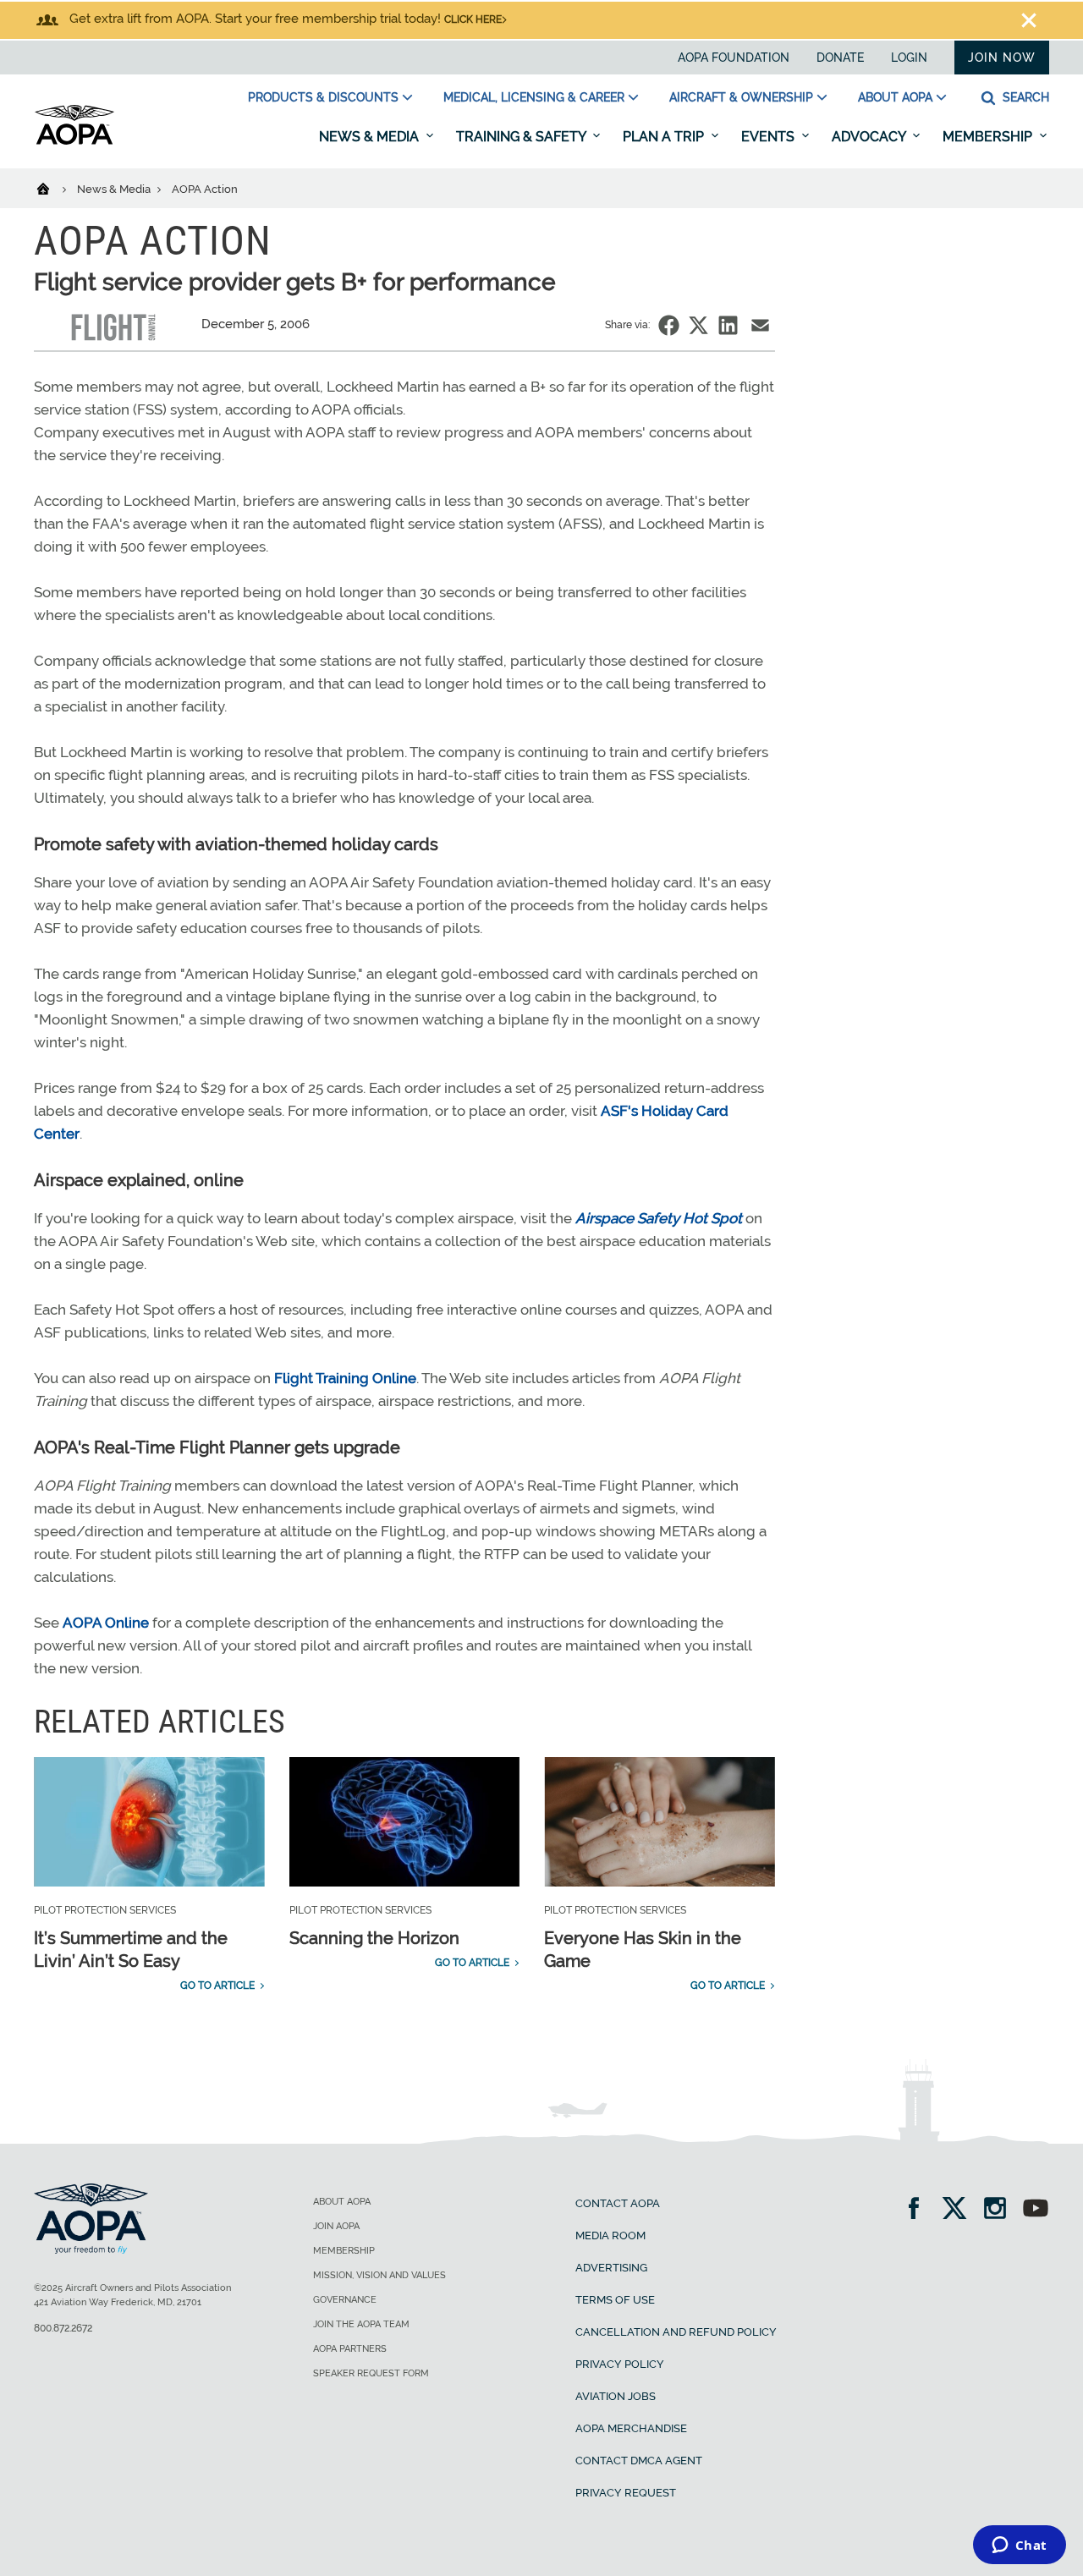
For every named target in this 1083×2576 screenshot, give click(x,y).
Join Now (1002, 58)
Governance (345, 2300)
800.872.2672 (63, 2328)
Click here (473, 19)
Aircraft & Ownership (741, 97)
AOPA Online (106, 1623)
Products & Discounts (323, 97)
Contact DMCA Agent (639, 2461)
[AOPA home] (74, 141)
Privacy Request (626, 2493)
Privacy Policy (620, 2364)
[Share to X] (698, 325)
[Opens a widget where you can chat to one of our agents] (1019, 2546)
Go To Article (217, 1986)
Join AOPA (336, 2226)
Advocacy (870, 137)
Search (1024, 97)
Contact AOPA (618, 2203)
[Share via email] (760, 325)
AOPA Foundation (734, 58)
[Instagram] (1001, 2210)
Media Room (610, 2235)
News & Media (371, 137)
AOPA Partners (350, 2349)
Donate (840, 58)
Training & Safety (522, 137)
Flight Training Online (345, 1378)
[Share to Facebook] (669, 325)
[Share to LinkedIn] (728, 325)
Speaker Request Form (371, 2373)
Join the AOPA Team (361, 2324)
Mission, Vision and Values (379, 2275)
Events (770, 137)
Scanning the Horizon (374, 1938)
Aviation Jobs (616, 2396)
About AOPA (895, 97)
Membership (989, 137)
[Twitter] (960, 2210)
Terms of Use (615, 2300)
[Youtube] (1036, 2210)
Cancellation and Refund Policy (676, 2332)
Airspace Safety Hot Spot (659, 1218)
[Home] (54, 188)
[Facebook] (919, 2210)
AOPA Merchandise (631, 2428)
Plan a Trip (665, 137)
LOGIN (909, 58)
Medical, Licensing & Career (534, 97)
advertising (611, 2268)
